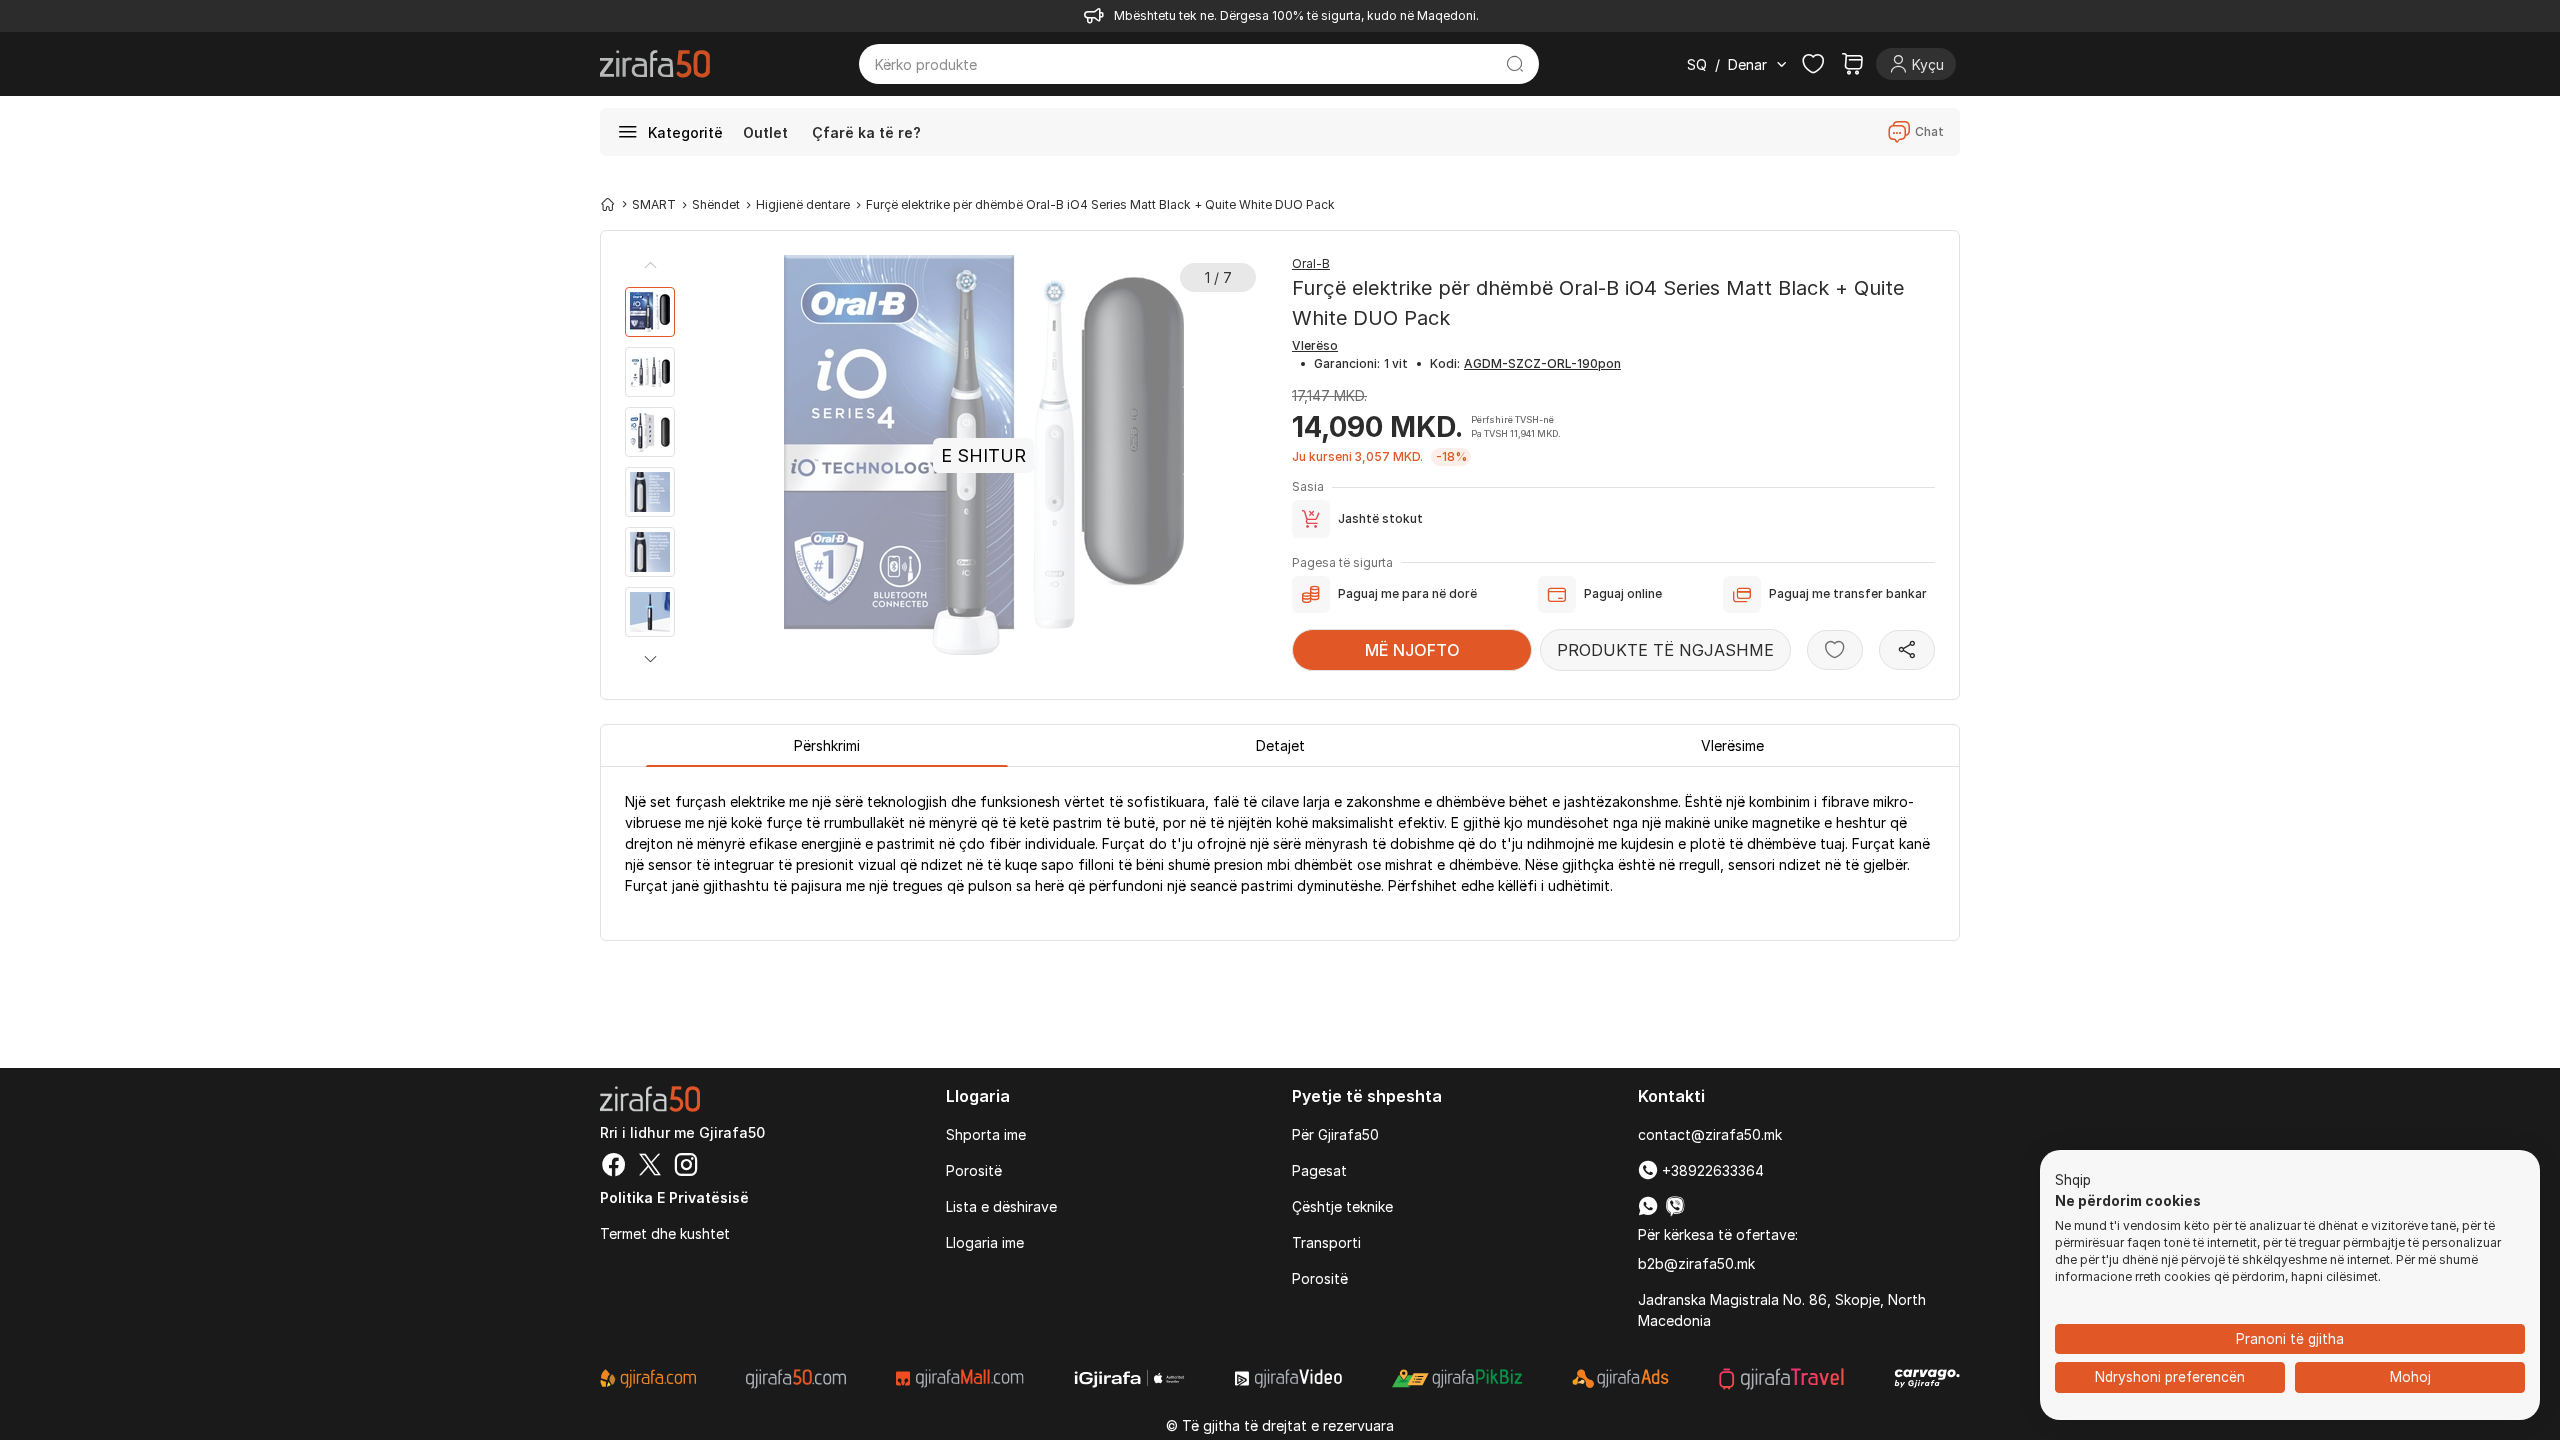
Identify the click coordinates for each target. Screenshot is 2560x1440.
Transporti (1326, 1242)
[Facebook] (614, 1167)
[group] (650, 312)
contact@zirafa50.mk (1710, 1134)
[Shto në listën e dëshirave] (1835, 650)
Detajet (1280, 745)
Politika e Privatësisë (674, 1197)
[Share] (1907, 650)
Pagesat (1319, 1170)
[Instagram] (686, 1167)
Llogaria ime (985, 1242)
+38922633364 (1711, 1170)
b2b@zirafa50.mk (1696, 1263)
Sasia (1308, 486)
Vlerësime (1732, 745)
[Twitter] (650, 1167)
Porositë (974, 1170)
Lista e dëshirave (1001, 1206)
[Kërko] (1515, 64)
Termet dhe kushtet (665, 1233)
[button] (650, 658)
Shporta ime (986, 1134)
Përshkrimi (827, 745)
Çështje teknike (1342, 1206)
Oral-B (1311, 263)
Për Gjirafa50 (1335, 1134)
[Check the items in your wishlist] (1813, 64)
